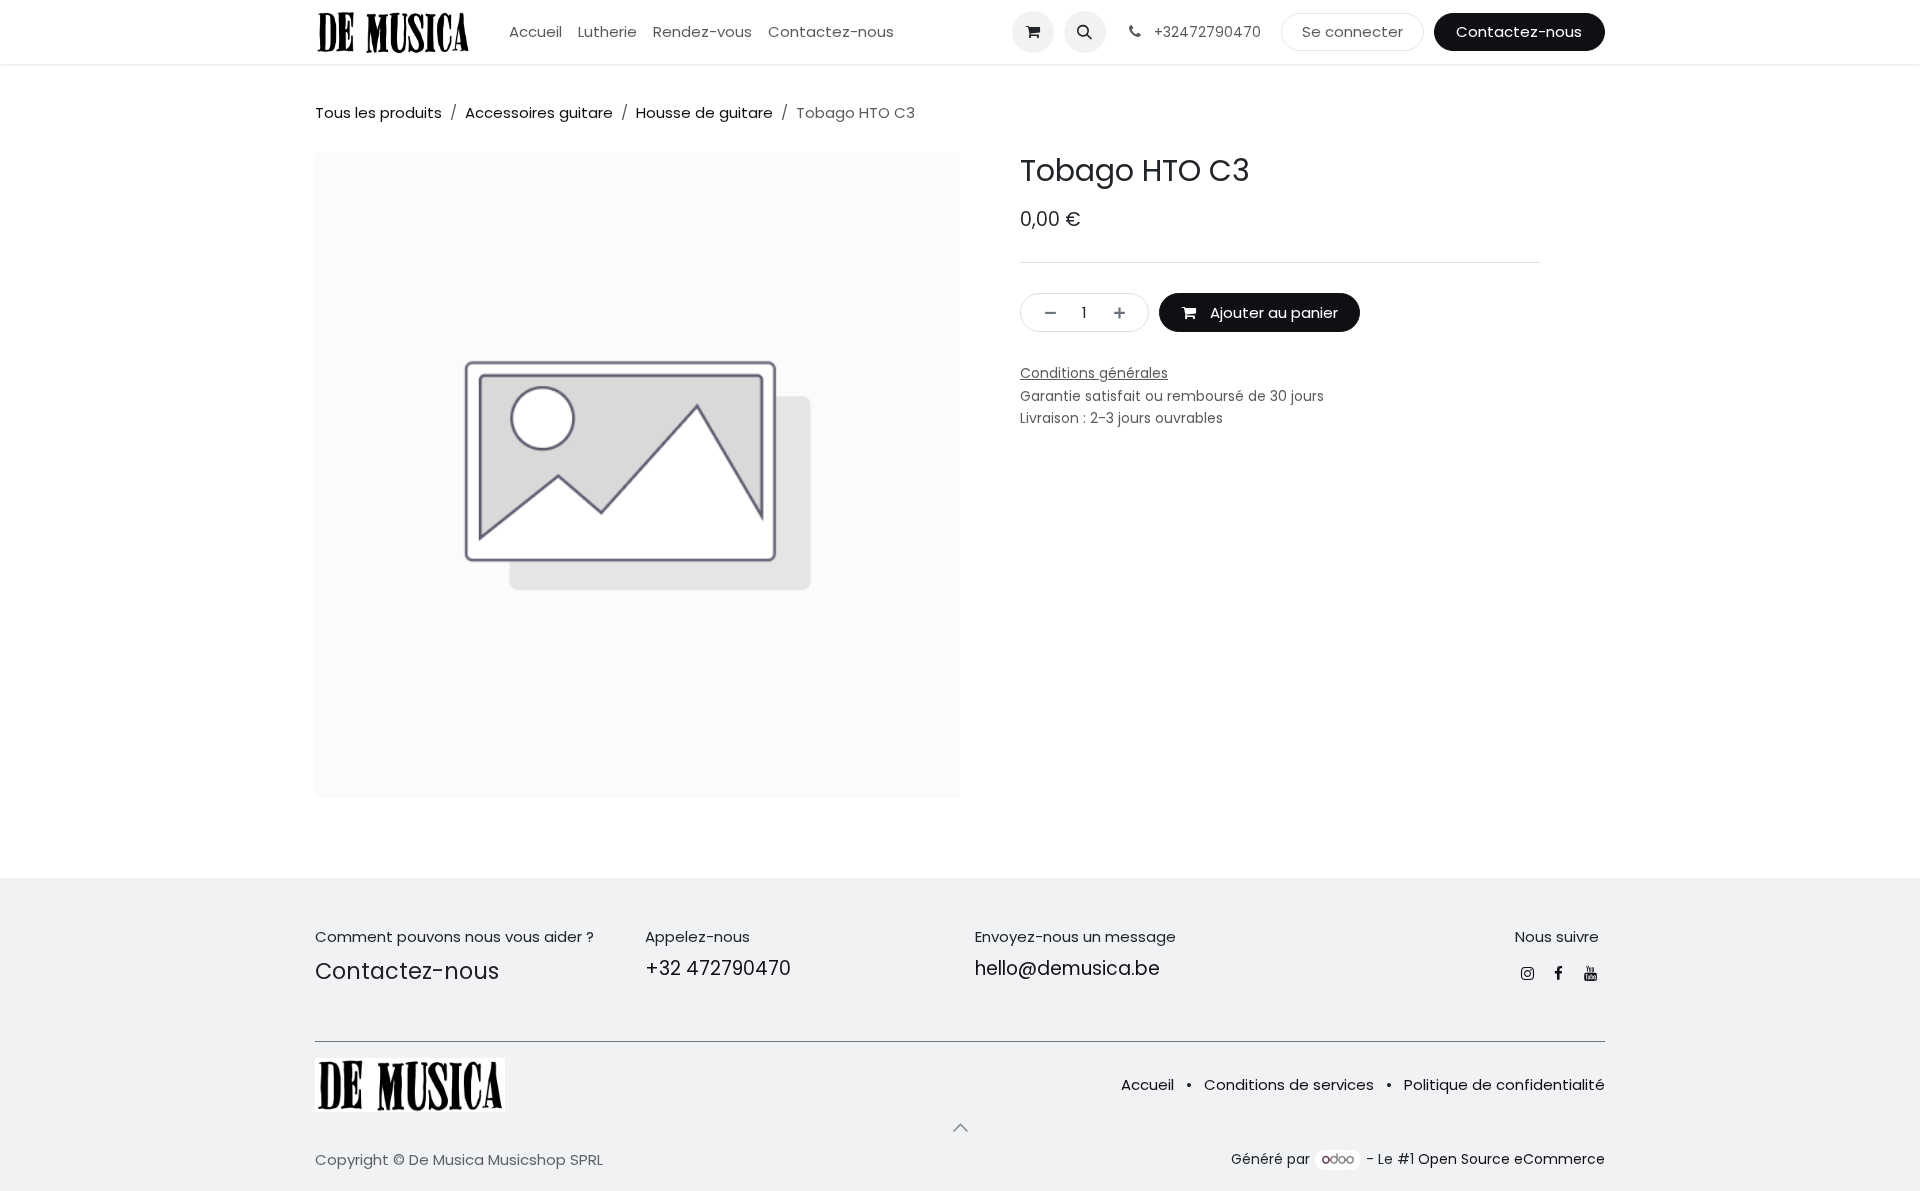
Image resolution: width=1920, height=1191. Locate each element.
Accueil (1147, 1084)
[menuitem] (535, 32)
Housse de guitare (704, 112)
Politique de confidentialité (1504, 1084)
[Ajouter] (1125, 312)
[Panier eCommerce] (1033, 32)
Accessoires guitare (539, 112)
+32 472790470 (718, 968)
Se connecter (1352, 31)
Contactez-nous (1519, 31)
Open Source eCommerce (1511, 1159)
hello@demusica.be (1067, 968)
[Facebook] (1558, 973)
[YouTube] (1590, 973)
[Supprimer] (1044, 312)
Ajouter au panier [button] (1272, 312)
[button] (1085, 32)
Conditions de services (1289, 1084)
